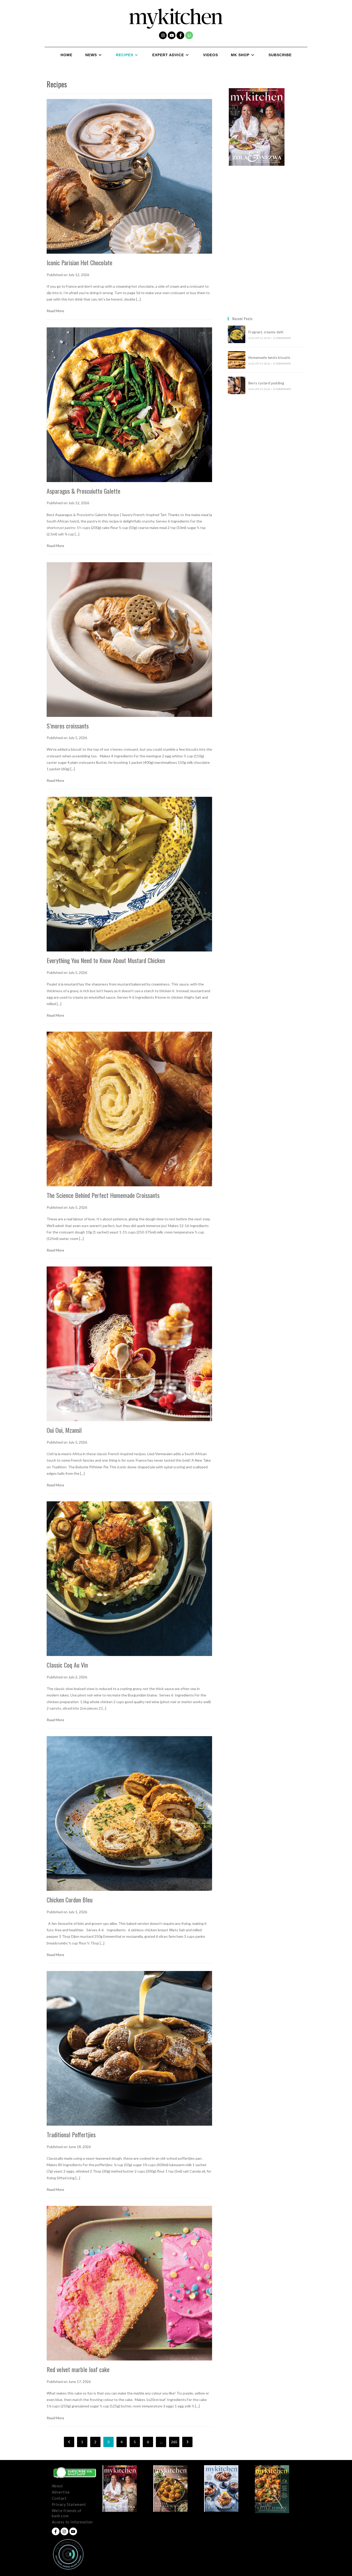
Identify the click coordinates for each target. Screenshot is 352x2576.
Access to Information (72, 2522)
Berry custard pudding (267, 383)
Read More (55, 311)
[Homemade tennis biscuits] (237, 360)
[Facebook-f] (180, 35)
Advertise (61, 2492)
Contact (59, 2498)
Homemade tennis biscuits (269, 358)
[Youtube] (172, 35)
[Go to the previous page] (69, 2442)
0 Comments (282, 338)
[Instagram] (163, 35)
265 (174, 2442)
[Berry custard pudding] (237, 385)
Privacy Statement (69, 2504)
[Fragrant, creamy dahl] (237, 334)
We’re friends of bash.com (67, 2513)
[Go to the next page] (187, 2442)
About (57, 2486)
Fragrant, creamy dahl (266, 332)
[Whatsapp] (189, 35)
